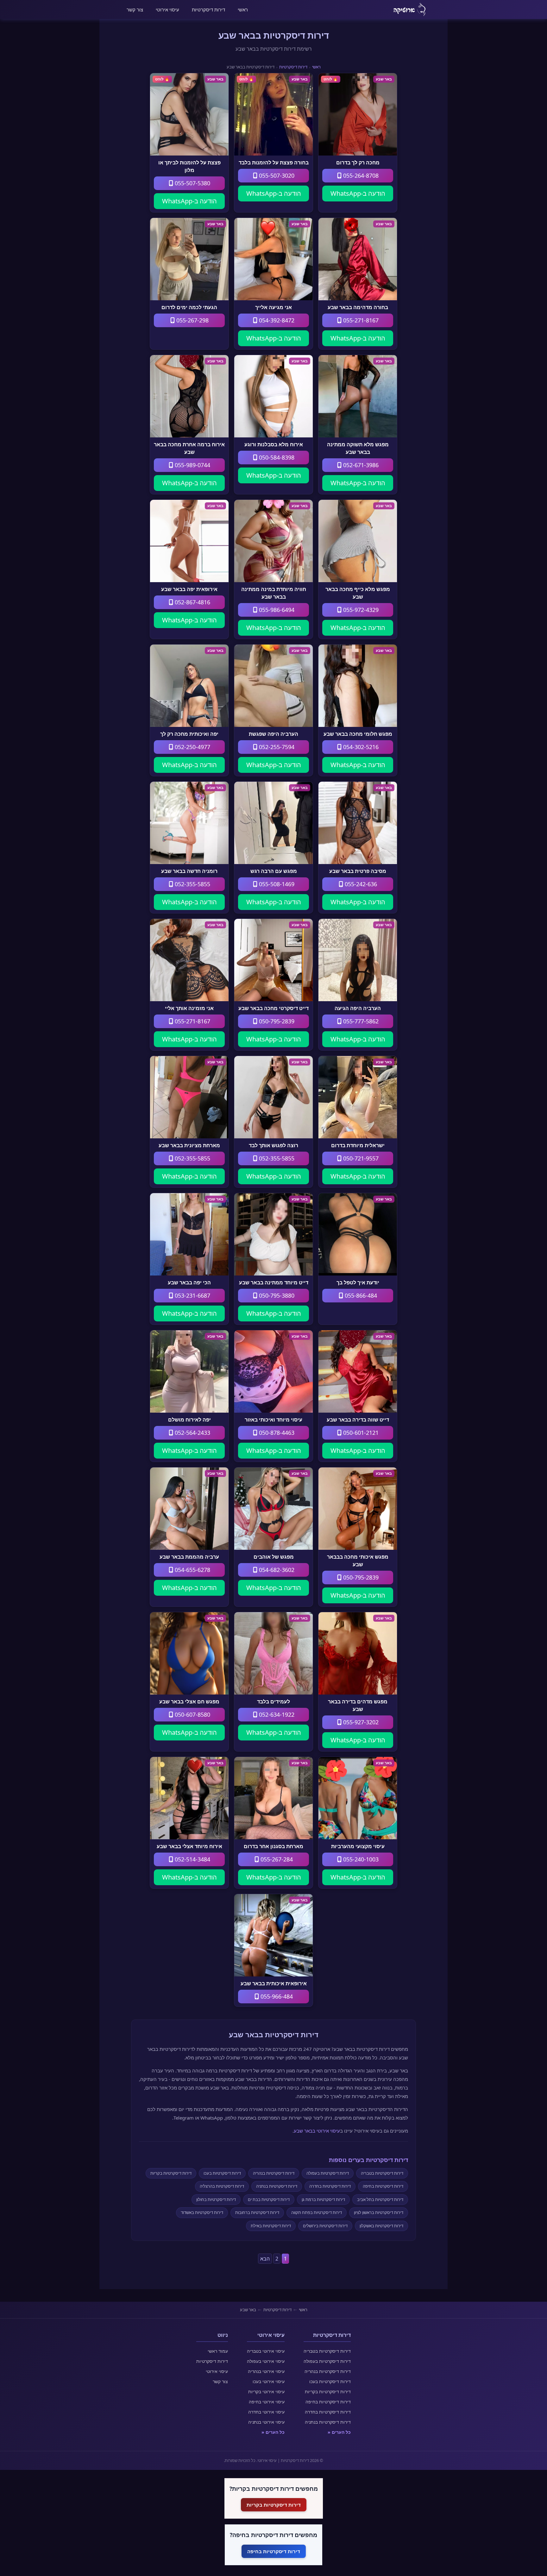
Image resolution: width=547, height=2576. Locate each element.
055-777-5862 (360, 1021)
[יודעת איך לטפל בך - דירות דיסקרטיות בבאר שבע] (358, 1234)
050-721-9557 (360, 1158)
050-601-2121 (360, 1433)
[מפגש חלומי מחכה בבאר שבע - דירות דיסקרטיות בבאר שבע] (358, 686)
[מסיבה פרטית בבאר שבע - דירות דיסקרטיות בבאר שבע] (358, 823)
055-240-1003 (360, 1859)
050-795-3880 (276, 1295)
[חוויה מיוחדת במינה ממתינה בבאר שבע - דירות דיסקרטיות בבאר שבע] (273, 541)
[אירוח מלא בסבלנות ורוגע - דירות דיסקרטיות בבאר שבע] (273, 396)
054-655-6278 (192, 1570)
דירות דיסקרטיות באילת (271, 2226)
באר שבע (248, 2310)
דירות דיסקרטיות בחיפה (383, 2186)
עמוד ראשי (218, 2351)
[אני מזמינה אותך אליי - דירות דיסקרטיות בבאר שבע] (189, 960)
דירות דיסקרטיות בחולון (216, 2199)
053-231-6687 (192, 1295)
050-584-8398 (276, 457)
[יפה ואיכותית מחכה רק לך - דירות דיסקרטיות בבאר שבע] (189, 686)
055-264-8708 (360, 175)
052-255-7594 (276, 747)
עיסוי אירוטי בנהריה (266, 2371)
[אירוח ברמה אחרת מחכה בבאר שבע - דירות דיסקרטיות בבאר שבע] (189, 396)
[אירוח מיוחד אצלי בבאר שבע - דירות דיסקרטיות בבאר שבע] (189, 1798)
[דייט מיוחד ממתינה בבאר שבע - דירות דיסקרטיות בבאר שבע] (273, 1234)
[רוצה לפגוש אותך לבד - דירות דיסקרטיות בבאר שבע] (273, 1097)
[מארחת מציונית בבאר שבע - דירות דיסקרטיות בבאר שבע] (189, 1097)
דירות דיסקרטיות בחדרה (330, 2186)
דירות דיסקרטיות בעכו (222, 2173)
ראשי (243, 10)
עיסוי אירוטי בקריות (266, 2392)
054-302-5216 (360, 747)
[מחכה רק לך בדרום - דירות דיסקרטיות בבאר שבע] (358, 114)
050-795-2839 (276, 1021)
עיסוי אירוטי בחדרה (266, 2412)
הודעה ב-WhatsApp (358, 193)
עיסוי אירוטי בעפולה (266, 2361)
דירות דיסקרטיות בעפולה (328, 2173)
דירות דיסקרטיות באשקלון (381, 2226)
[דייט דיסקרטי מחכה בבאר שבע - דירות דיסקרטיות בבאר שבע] (273, 960)
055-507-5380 (192, 183)
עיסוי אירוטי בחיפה (267, 2402)
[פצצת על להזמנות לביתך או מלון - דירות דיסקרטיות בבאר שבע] (189, 114)
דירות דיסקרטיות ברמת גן (323, 2199)
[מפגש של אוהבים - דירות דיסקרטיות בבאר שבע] (273, 1509)
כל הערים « (339, 2432)
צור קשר (135, 10)
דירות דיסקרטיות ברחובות (257, 2212)
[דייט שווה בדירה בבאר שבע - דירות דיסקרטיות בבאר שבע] (358, 1371)
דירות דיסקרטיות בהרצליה (222, 2186)
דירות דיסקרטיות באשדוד (202, 2212)
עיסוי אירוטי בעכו (269, 2381)
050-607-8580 (192, 1714)
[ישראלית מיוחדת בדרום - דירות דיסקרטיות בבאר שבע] (358, 1097)
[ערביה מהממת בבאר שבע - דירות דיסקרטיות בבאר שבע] (189, 1509)
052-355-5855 (192, 884)
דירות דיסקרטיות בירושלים (325, 2226)
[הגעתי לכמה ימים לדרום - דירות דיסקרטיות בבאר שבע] (189, 259)
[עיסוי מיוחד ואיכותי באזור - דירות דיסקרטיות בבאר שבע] (273, 1371)
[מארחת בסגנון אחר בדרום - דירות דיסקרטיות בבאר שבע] (273, 1798)
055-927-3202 (360, 1722)
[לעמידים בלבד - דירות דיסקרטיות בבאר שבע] (273, 1653)
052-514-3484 (192, 1859)
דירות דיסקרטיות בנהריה (274, 2173)
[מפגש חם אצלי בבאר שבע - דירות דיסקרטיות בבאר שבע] (189, 1653)
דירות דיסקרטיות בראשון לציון (379, 2212)
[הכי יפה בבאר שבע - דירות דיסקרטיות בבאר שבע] (189, 1234)
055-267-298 (192, 320)
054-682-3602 (276, 1570)
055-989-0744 (192, 465)
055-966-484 (276, 1996)
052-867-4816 (192, 602)
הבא (265, 2259)
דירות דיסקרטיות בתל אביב (380, 2199)
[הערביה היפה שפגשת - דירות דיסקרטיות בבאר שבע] (273, 686)
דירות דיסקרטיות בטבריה (382, 2173)
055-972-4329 (360, 610)
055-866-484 (360, 1295)
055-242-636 (360, 884)
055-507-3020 (276, 175)
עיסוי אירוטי (167, 10)
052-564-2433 (192, 1433)
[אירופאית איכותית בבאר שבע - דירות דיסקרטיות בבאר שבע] (273, 1935)
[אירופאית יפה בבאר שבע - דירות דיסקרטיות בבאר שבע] (189, 541)
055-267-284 (276, 1859)
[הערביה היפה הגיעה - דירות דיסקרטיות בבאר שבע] (358, 960)
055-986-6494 (276, 610)
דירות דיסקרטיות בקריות (171, 2173)
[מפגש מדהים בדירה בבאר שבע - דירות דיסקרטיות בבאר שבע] (358, 1653)
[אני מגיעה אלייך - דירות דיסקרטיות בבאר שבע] (273, 259)
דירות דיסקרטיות (208, 10)
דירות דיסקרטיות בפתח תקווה (317, 2212)
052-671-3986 (360, 465)
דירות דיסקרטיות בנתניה (277, 2186)
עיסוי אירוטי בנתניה (266, 2422)
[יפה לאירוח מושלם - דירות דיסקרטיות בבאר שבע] (189, 1371)
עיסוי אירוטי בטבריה (266, 2351)
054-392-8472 (276, 320)
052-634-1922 (276, 1714)
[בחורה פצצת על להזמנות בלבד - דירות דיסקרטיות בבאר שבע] (273, 114)
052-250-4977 (192, 747)
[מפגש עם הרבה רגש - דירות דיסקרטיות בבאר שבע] (273, 823)
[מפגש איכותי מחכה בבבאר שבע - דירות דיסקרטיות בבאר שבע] (358, 1509)
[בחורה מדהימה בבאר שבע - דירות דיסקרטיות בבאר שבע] (358, 259)
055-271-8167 (360, 320)
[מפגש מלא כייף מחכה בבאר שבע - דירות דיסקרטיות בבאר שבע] (358, 541)
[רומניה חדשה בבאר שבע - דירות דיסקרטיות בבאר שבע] (189, 823)
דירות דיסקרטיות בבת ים (269, 2199)
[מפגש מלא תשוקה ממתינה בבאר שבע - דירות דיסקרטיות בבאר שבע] (358, 396)
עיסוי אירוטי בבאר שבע (317, 2131)
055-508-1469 (276, 884)
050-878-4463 (276, 1433)
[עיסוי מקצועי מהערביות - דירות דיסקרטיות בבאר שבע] (358, 1798)
